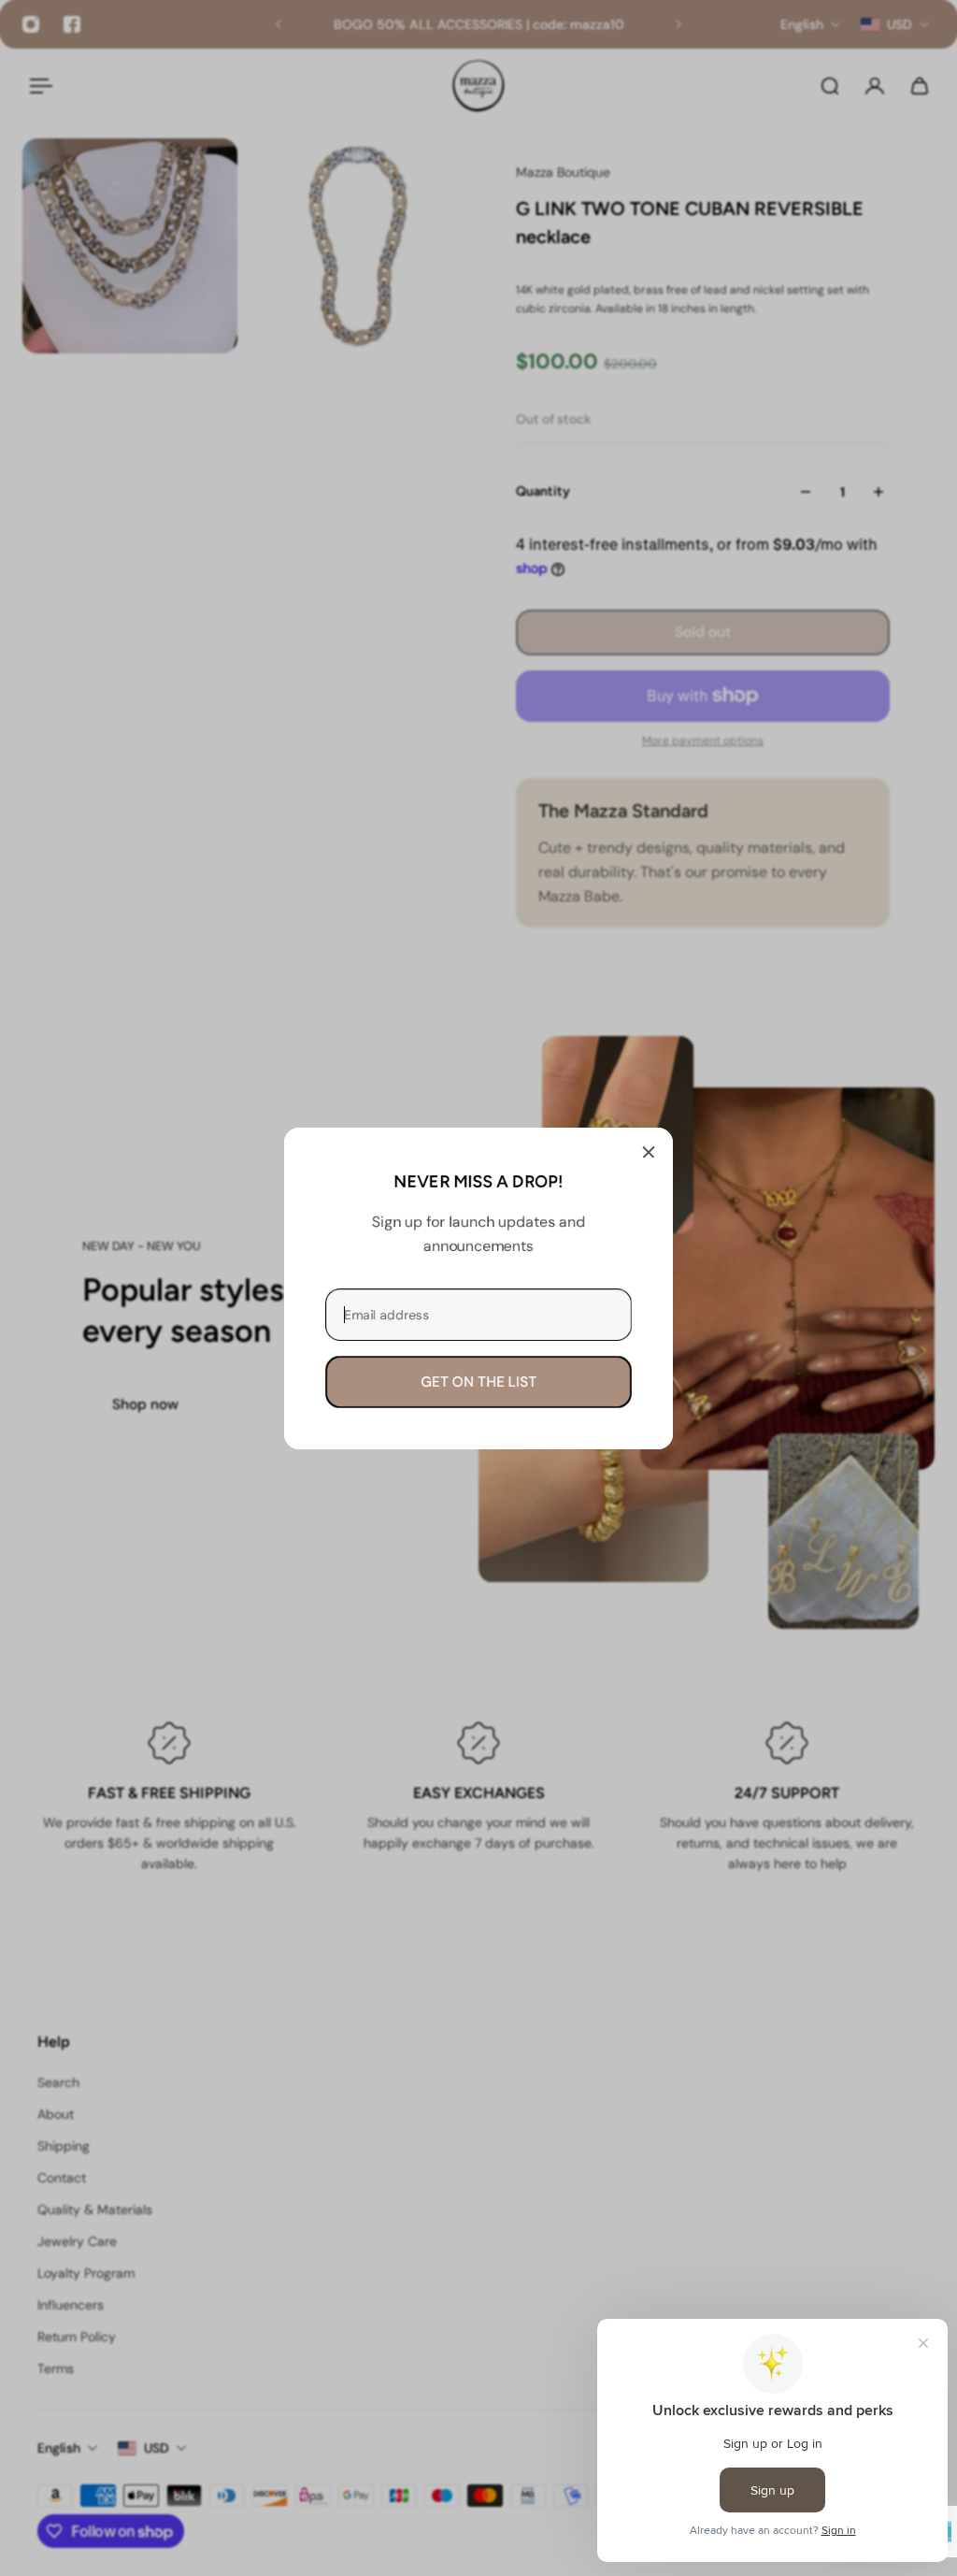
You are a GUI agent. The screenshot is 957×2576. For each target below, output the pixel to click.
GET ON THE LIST (478, 1381)
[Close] (649, 1152)
